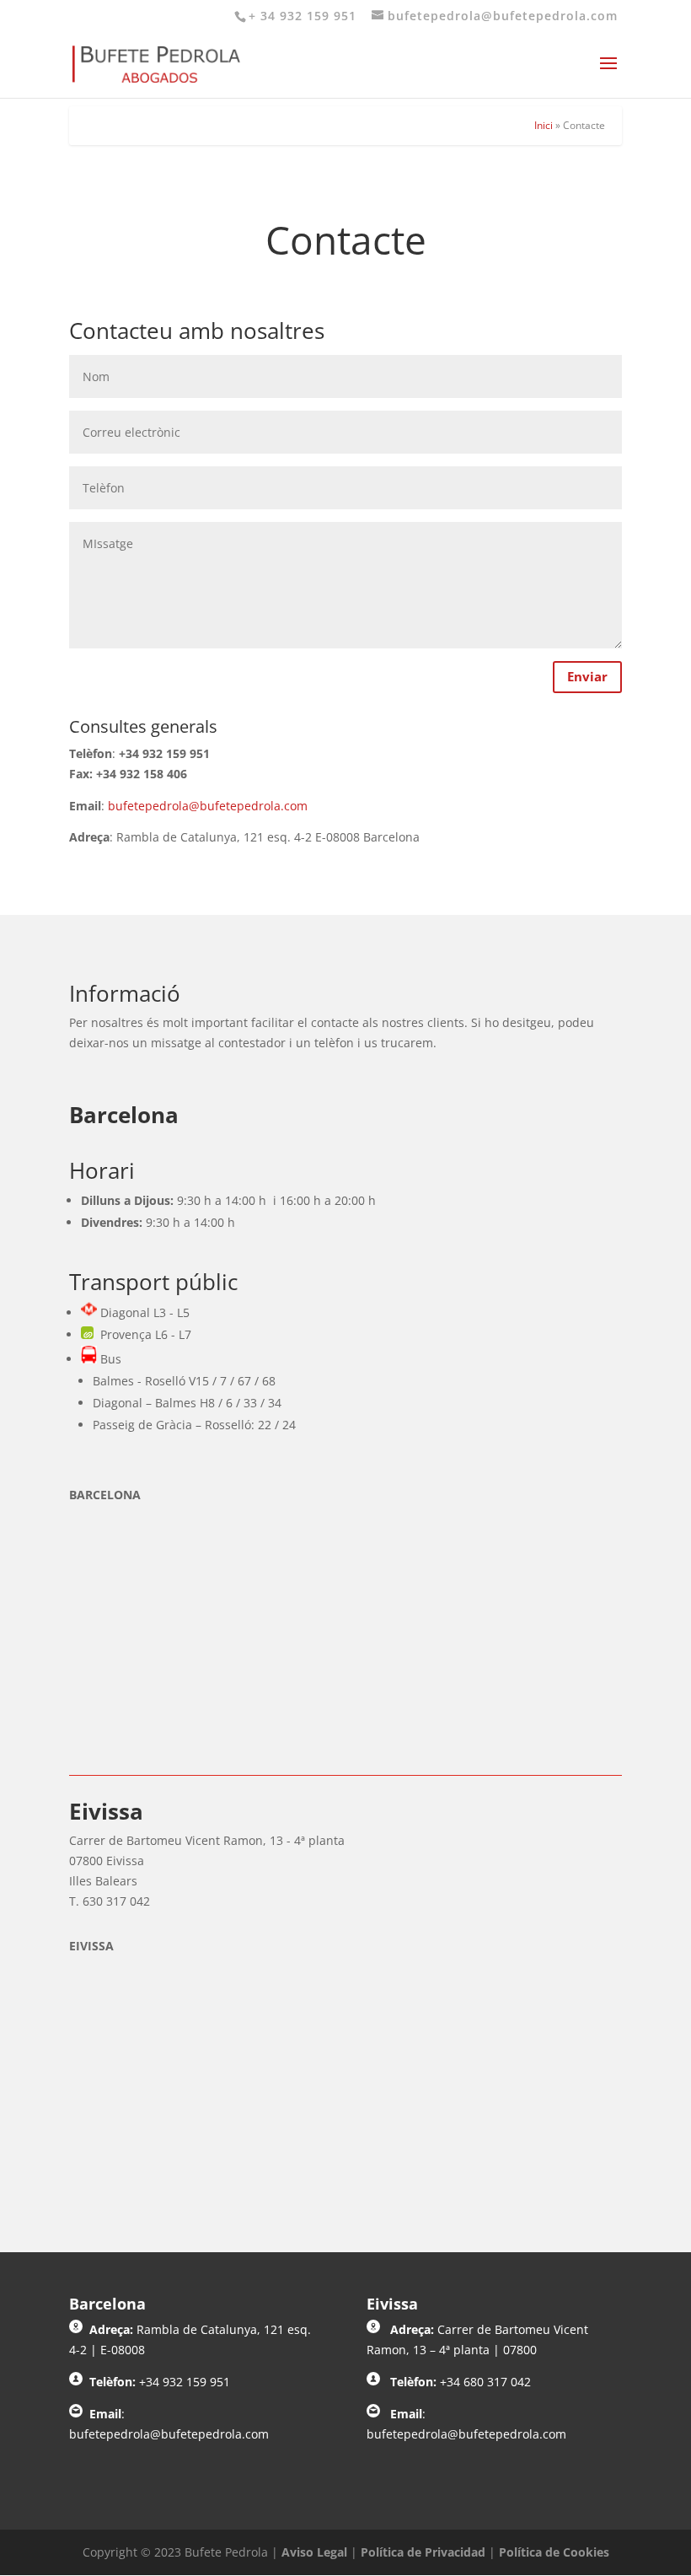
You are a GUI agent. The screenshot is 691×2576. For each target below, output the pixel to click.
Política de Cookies (554, 2552)
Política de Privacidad (423, 2552)
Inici (544, 125)
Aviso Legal (314, 2552)
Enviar (587, 676)
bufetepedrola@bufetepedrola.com (208, 806)
